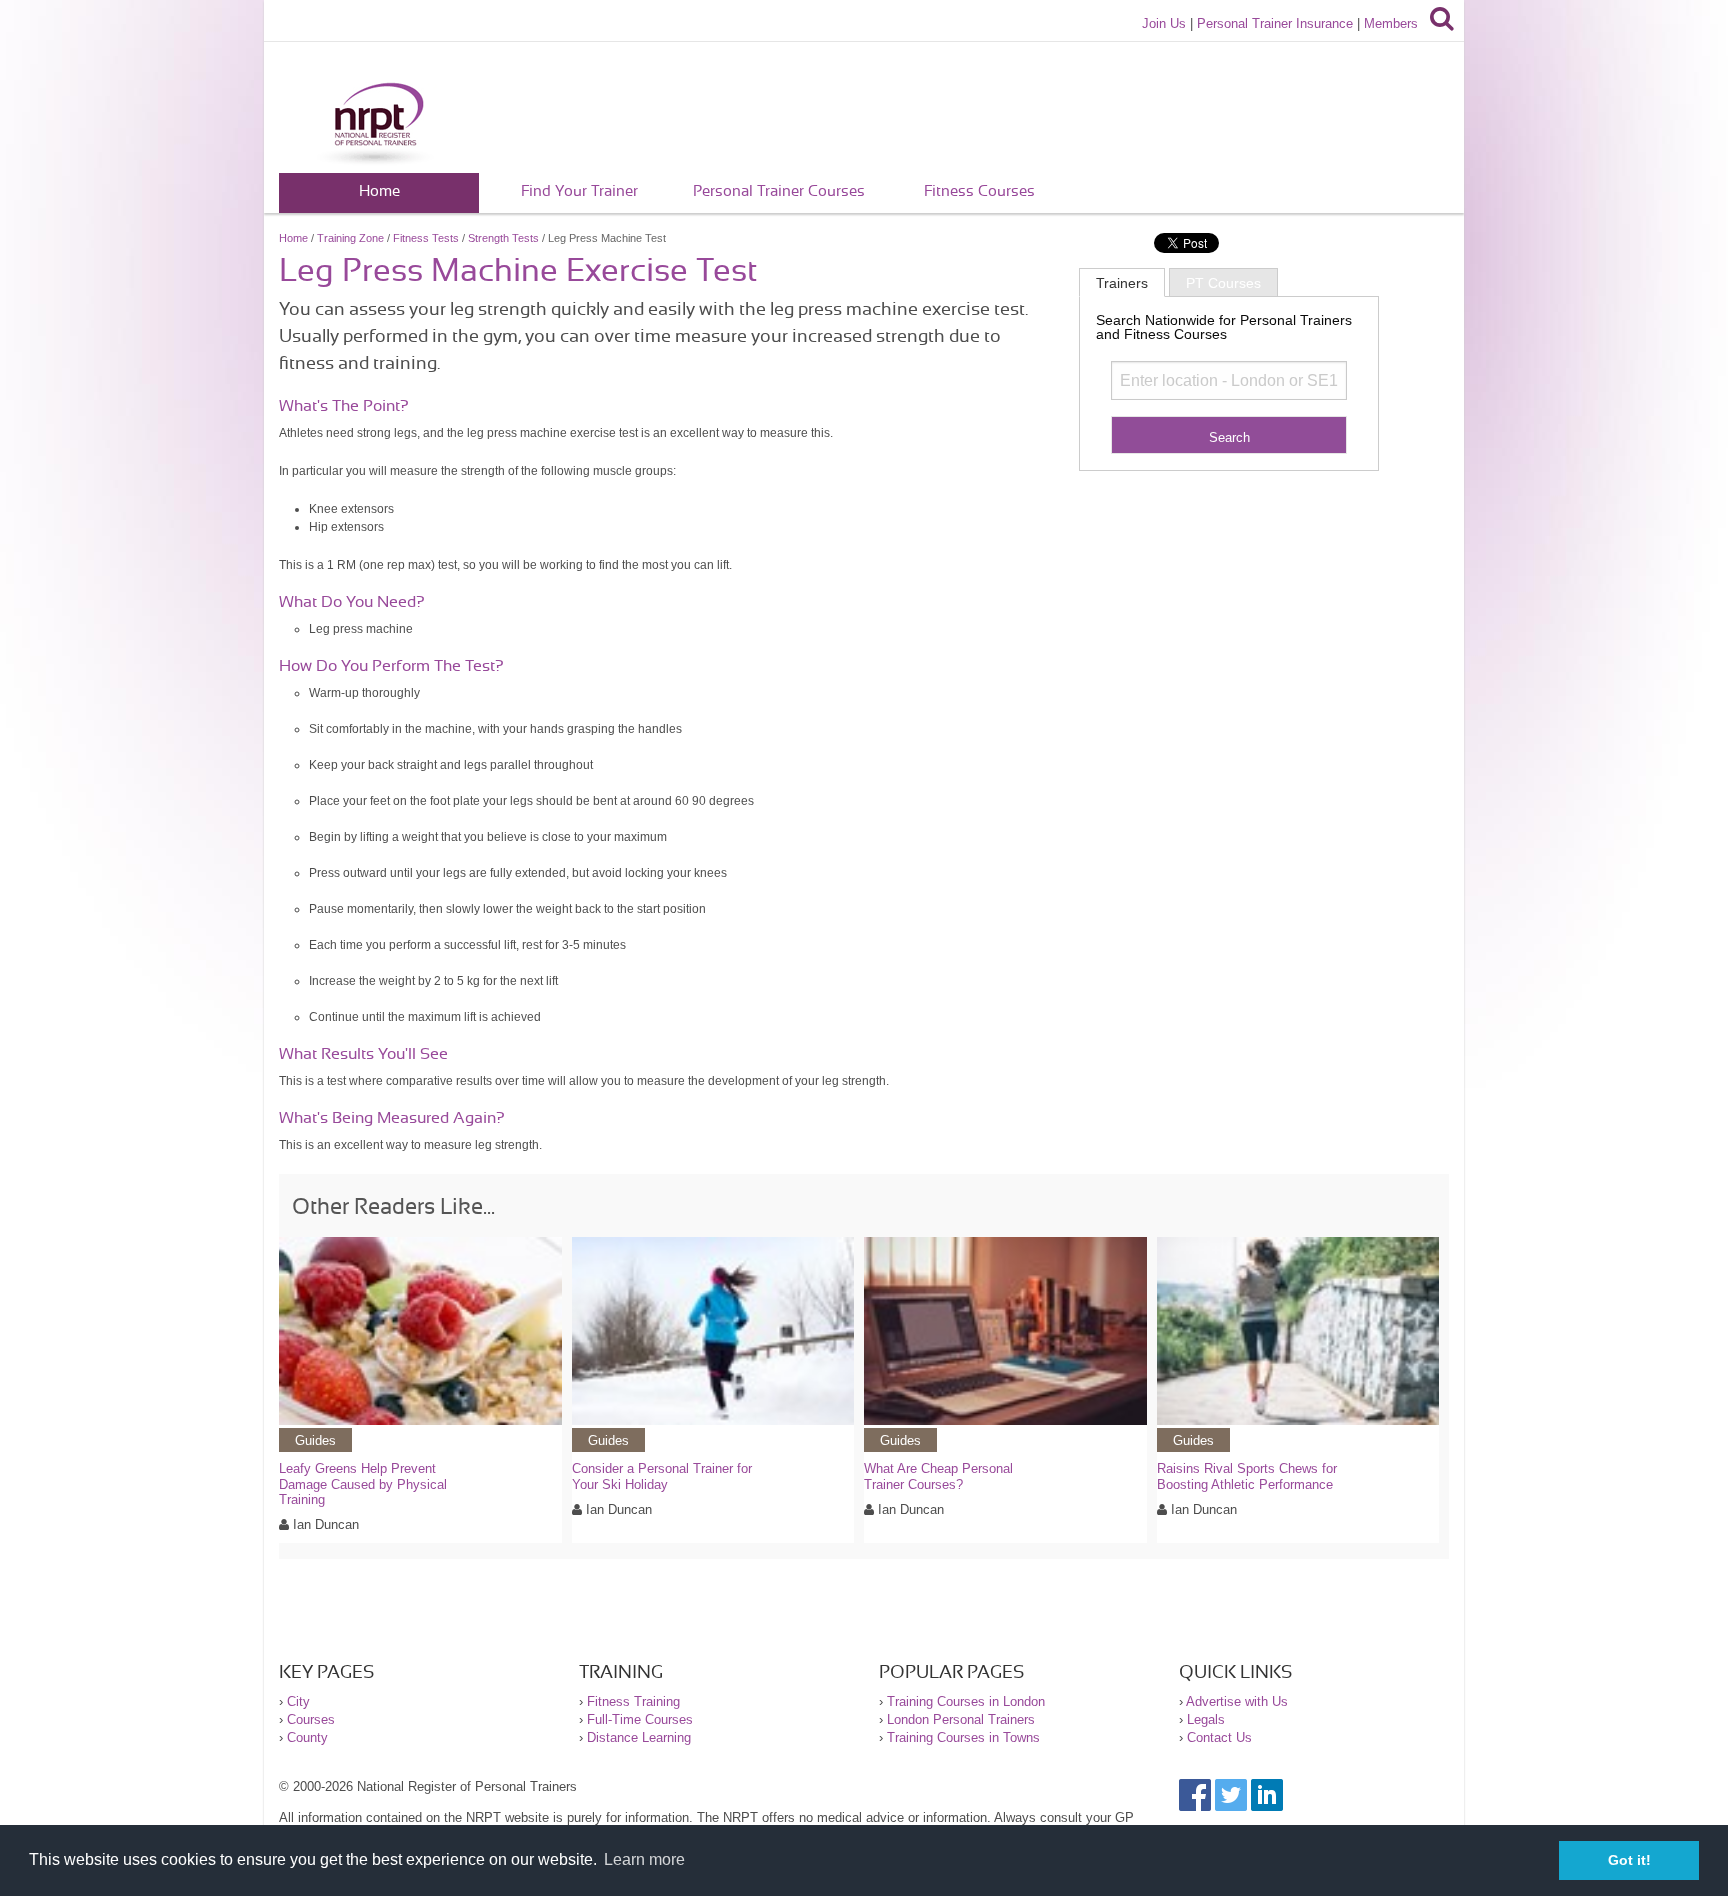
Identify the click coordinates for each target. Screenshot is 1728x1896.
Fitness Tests (426, 238)
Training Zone (350, 238)
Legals (1206, 1719)
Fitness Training (633, 1701)
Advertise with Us (1237, 1701)
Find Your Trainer (579, 191)
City (298, 1701)
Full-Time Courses (640, 1719)
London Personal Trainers (961, 1719)
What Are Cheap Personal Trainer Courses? (938, 1476)
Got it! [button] (1629, 1860)
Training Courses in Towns (963, 1737)
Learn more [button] (644, 1859)
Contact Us (1219, 1737)
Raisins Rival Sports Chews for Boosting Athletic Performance (1247, 1476)
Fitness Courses (979, 191)
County (307, 1737)
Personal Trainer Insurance (1275, 23)
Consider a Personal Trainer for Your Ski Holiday (662, 1476)
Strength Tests (503, 238)
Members (1391, 23)
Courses (311, 1719)
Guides (315, 1440)
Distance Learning (639, 1737)
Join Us (1164, 23)
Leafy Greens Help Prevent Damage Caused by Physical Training (363, 1484)
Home (379, 191)
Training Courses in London (966, 1701)
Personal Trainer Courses (779, 191)
